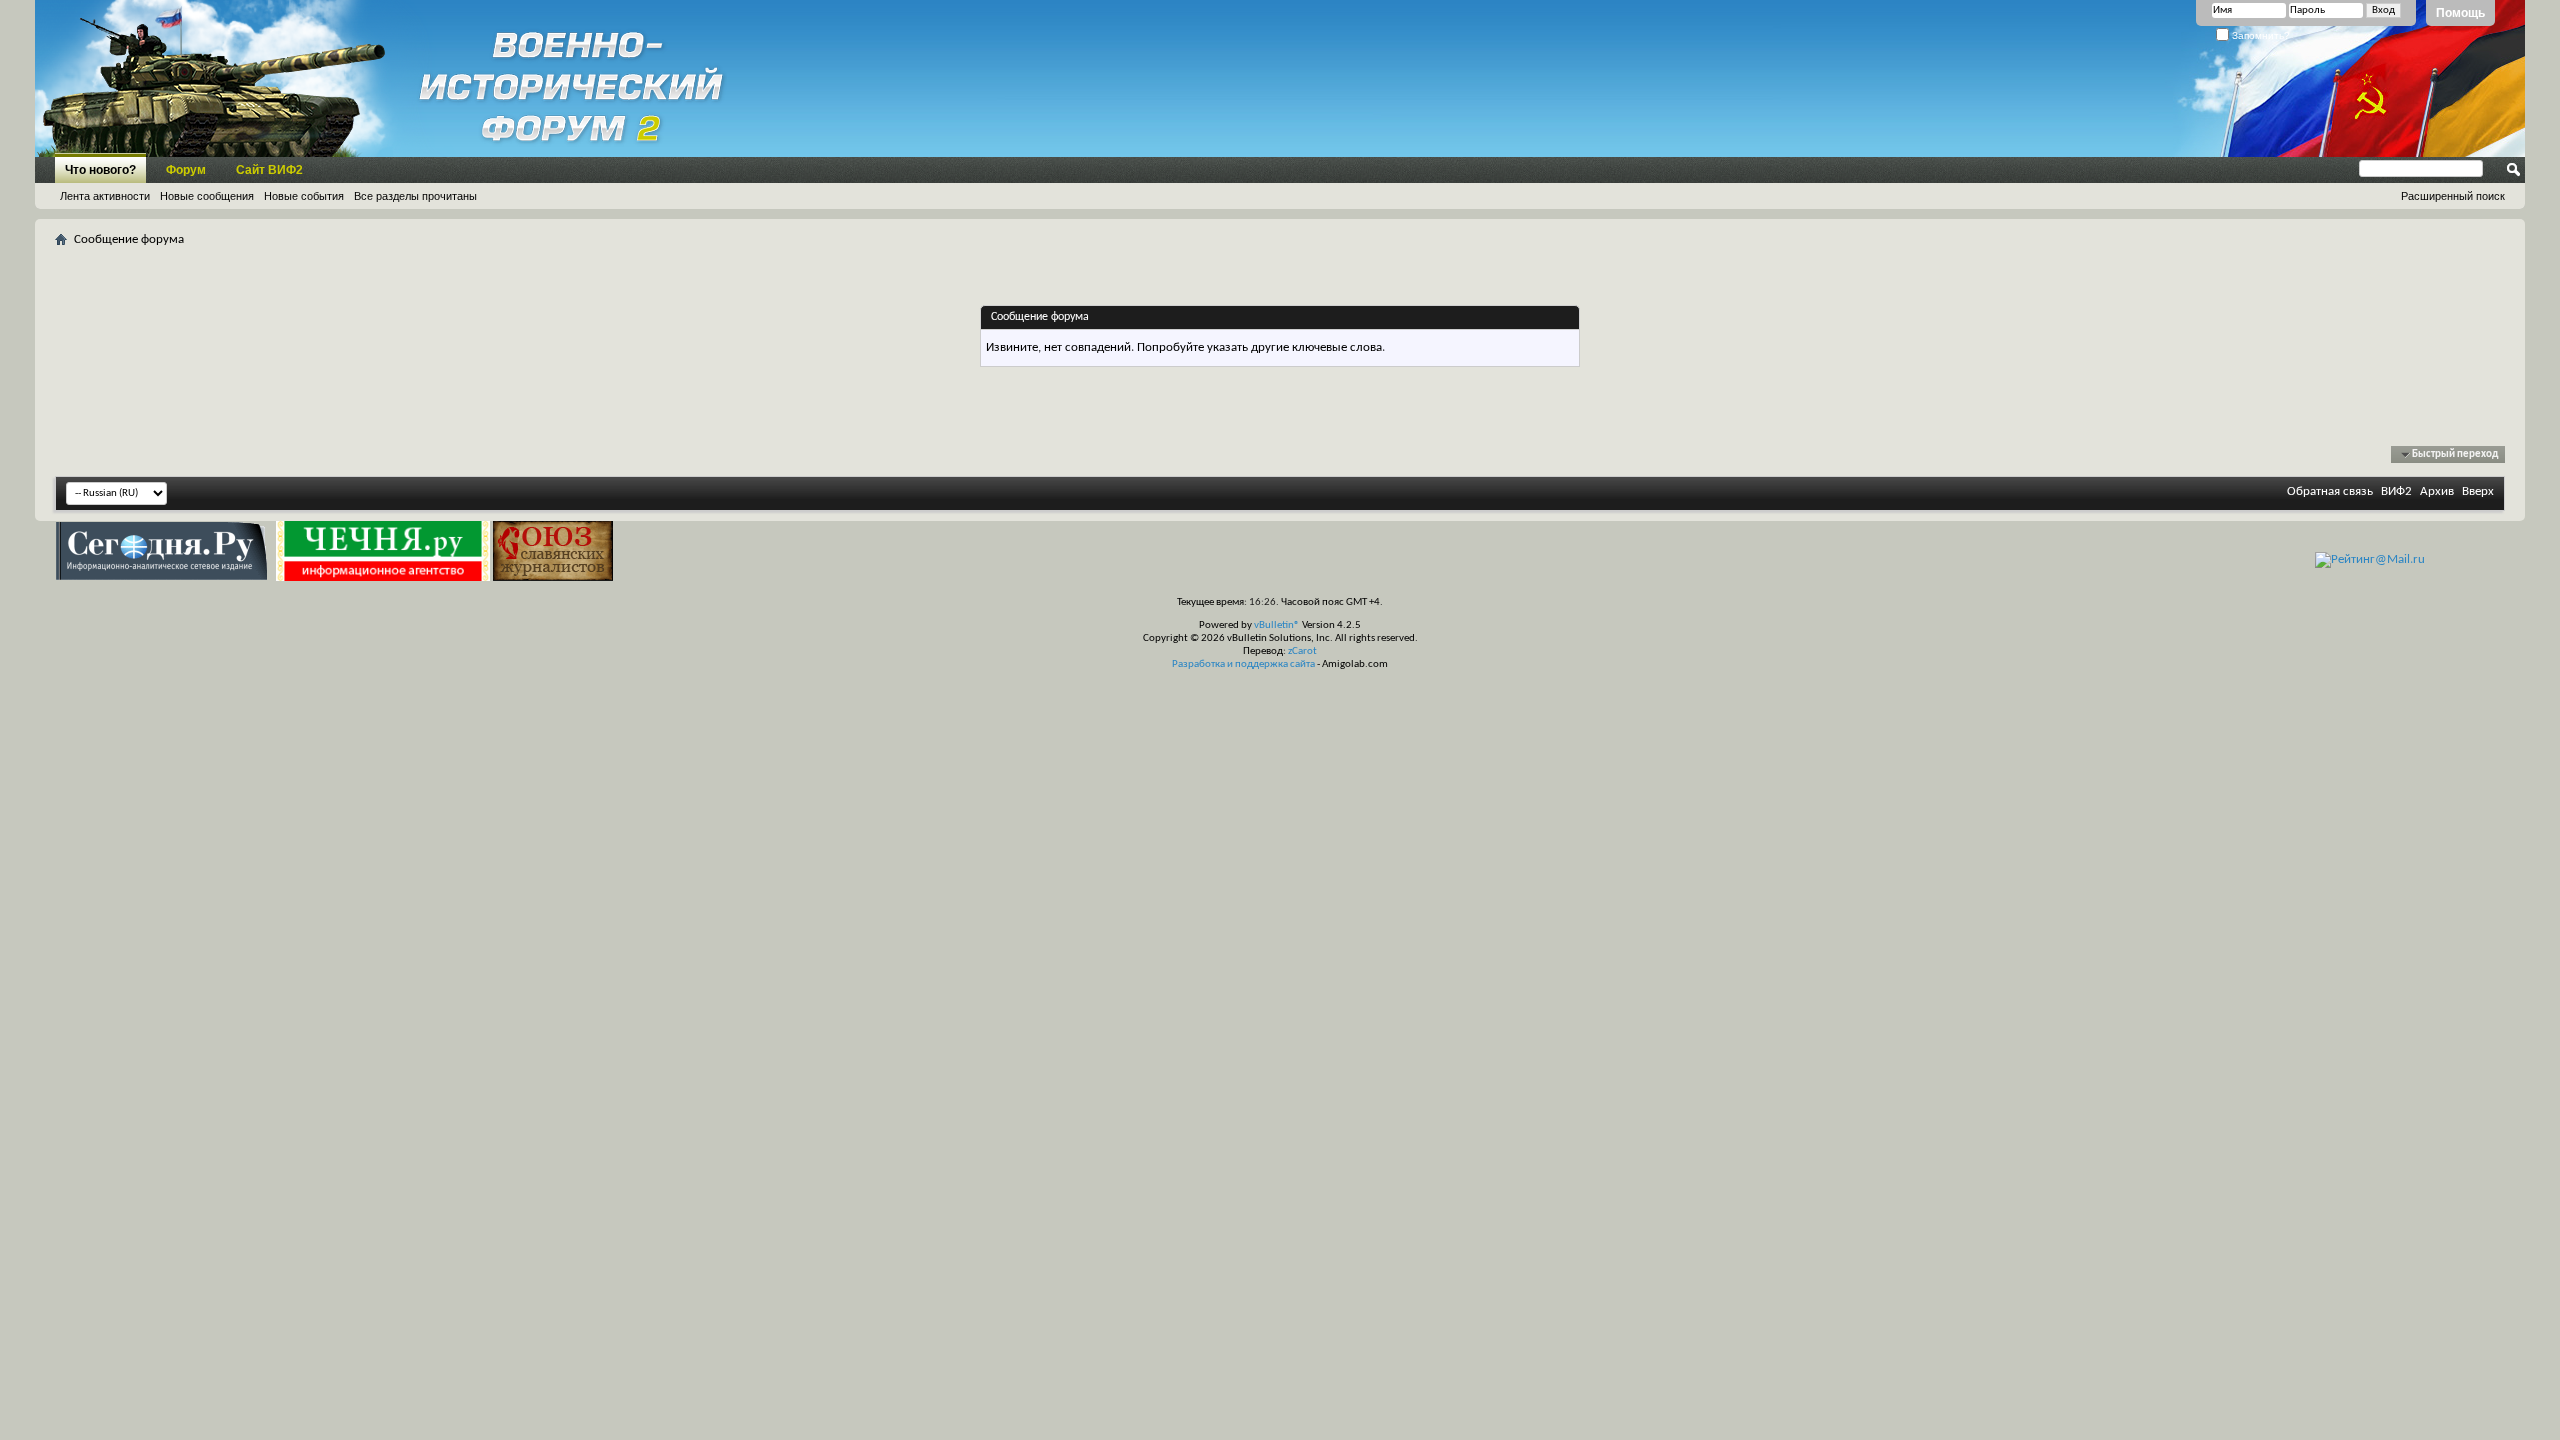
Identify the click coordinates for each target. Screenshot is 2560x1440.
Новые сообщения (207, 196)
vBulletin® (1277, 625)
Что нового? (100, 170)
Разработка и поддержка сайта (1243, 664)
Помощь (2460, 13)
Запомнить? (2259, 35)
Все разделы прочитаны (415, 196)
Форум (186, 170)
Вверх (2478, 491)
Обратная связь (2330, 491)
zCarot (1302, 651)
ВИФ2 (2396, 491)
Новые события (304, 196)
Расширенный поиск (2453, 196)
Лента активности (105, 196)
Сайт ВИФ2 (269, 170)
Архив (2437, 491)
